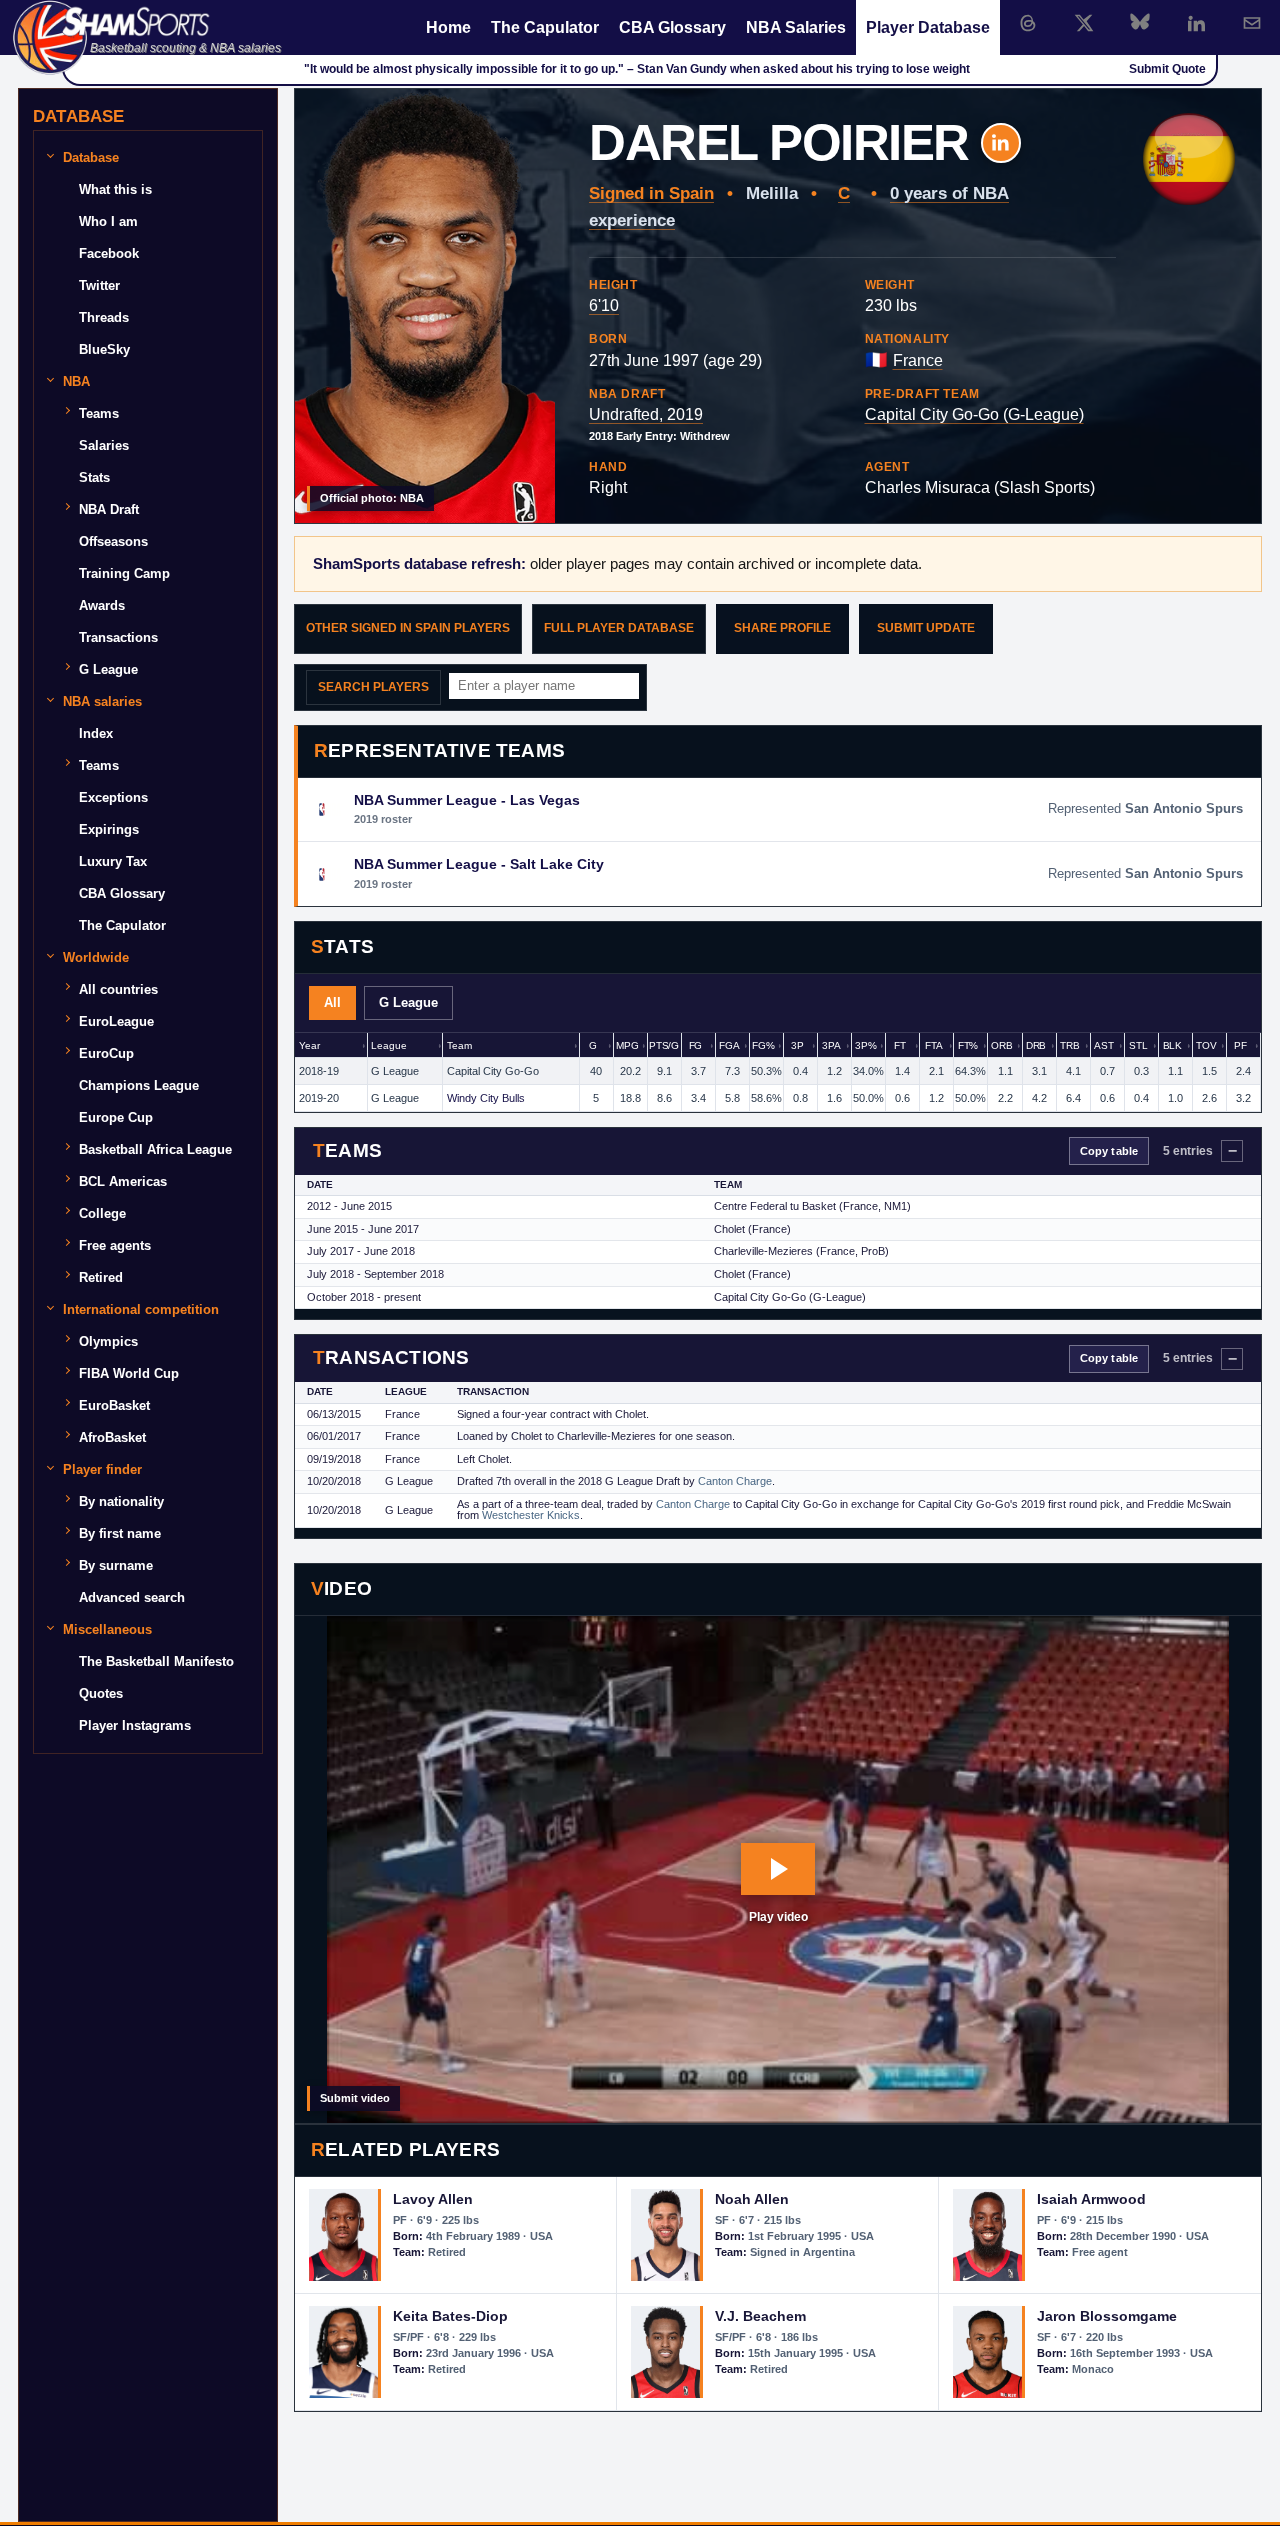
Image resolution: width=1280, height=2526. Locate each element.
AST (1104, 1045)
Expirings (109, 829)
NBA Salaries (796, 27)
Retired (101, 1277)
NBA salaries (102, 701)
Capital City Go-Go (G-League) (974, 414)
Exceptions (113, 797)
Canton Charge (735, 1481)
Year (309, 1045)
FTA (934, 1045)
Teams (99, 413)
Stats (94, 477)
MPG (627, 1045)
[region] (778, 1072)
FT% (968, 1045)
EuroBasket (114, 1405)
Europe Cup (116, 1117)
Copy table (1109, 1151)
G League (408, 1002)
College (102, 1213)
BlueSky (104, 349)
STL (1138, 1045)
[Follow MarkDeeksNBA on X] (1084, 23)
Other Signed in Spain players (408, 628)
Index (96, 733)
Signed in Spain (651, 193)
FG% (763, 1045)
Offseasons (113, 541)
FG (696, 1045)
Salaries (104, 445)
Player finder (102, 1469)
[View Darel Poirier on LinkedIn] (1001, 143)
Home (448, 27)
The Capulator (545, 27)
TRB (1070, 1045)
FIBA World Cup (129, 1373)
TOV (1206, 1045)
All (332, 1002)
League (388, 1045)
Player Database (928, 27)
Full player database (619, 628)
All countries (118, 989)
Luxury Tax (113, 861)
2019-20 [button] (319, 1098)
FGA (729, 1045)
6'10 (604, 305)
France (918, 360)
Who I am (108, 221)
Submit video (355, 2098)
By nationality (121, 1501)
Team (459, 1045)
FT (900, 1045)
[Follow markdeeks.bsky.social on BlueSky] (1140, 23)
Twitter (99, 285)
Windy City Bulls (486, 1098)
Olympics (108, 1341)
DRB (1036, 1045)
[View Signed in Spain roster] (1189, 159)
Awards (102, 605)
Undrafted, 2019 (646, 414)
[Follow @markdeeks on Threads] (1028, 23)
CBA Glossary (672, 27)
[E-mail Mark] (1252, 23)
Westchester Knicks (531, 1515)
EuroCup (106, 1053)
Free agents (115, 1245)
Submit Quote (1167, 69)
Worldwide (96, 957)
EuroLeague (116, 1021)
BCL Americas (123, 1181)
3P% (866, 1045)
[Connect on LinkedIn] (1196, 23)
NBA (76, 381)
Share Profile (782, 628)
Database (91, 157)
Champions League (139, 1085)
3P (797, 1045)
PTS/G (664, 1045)
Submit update (926, 628)
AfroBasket (112, 1437)
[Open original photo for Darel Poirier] (425, 306)
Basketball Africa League (155, 1149)
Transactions (118, 637)
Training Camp (124, 573)
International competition (141, 1309)
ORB (1002, 1045)
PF (1240, 1045)
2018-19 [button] (319, 1071)
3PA (831, 1045)
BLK (1173, 1045)
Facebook (109, 253)
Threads (104, 317)
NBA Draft (109, 509)
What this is (115, 189)
